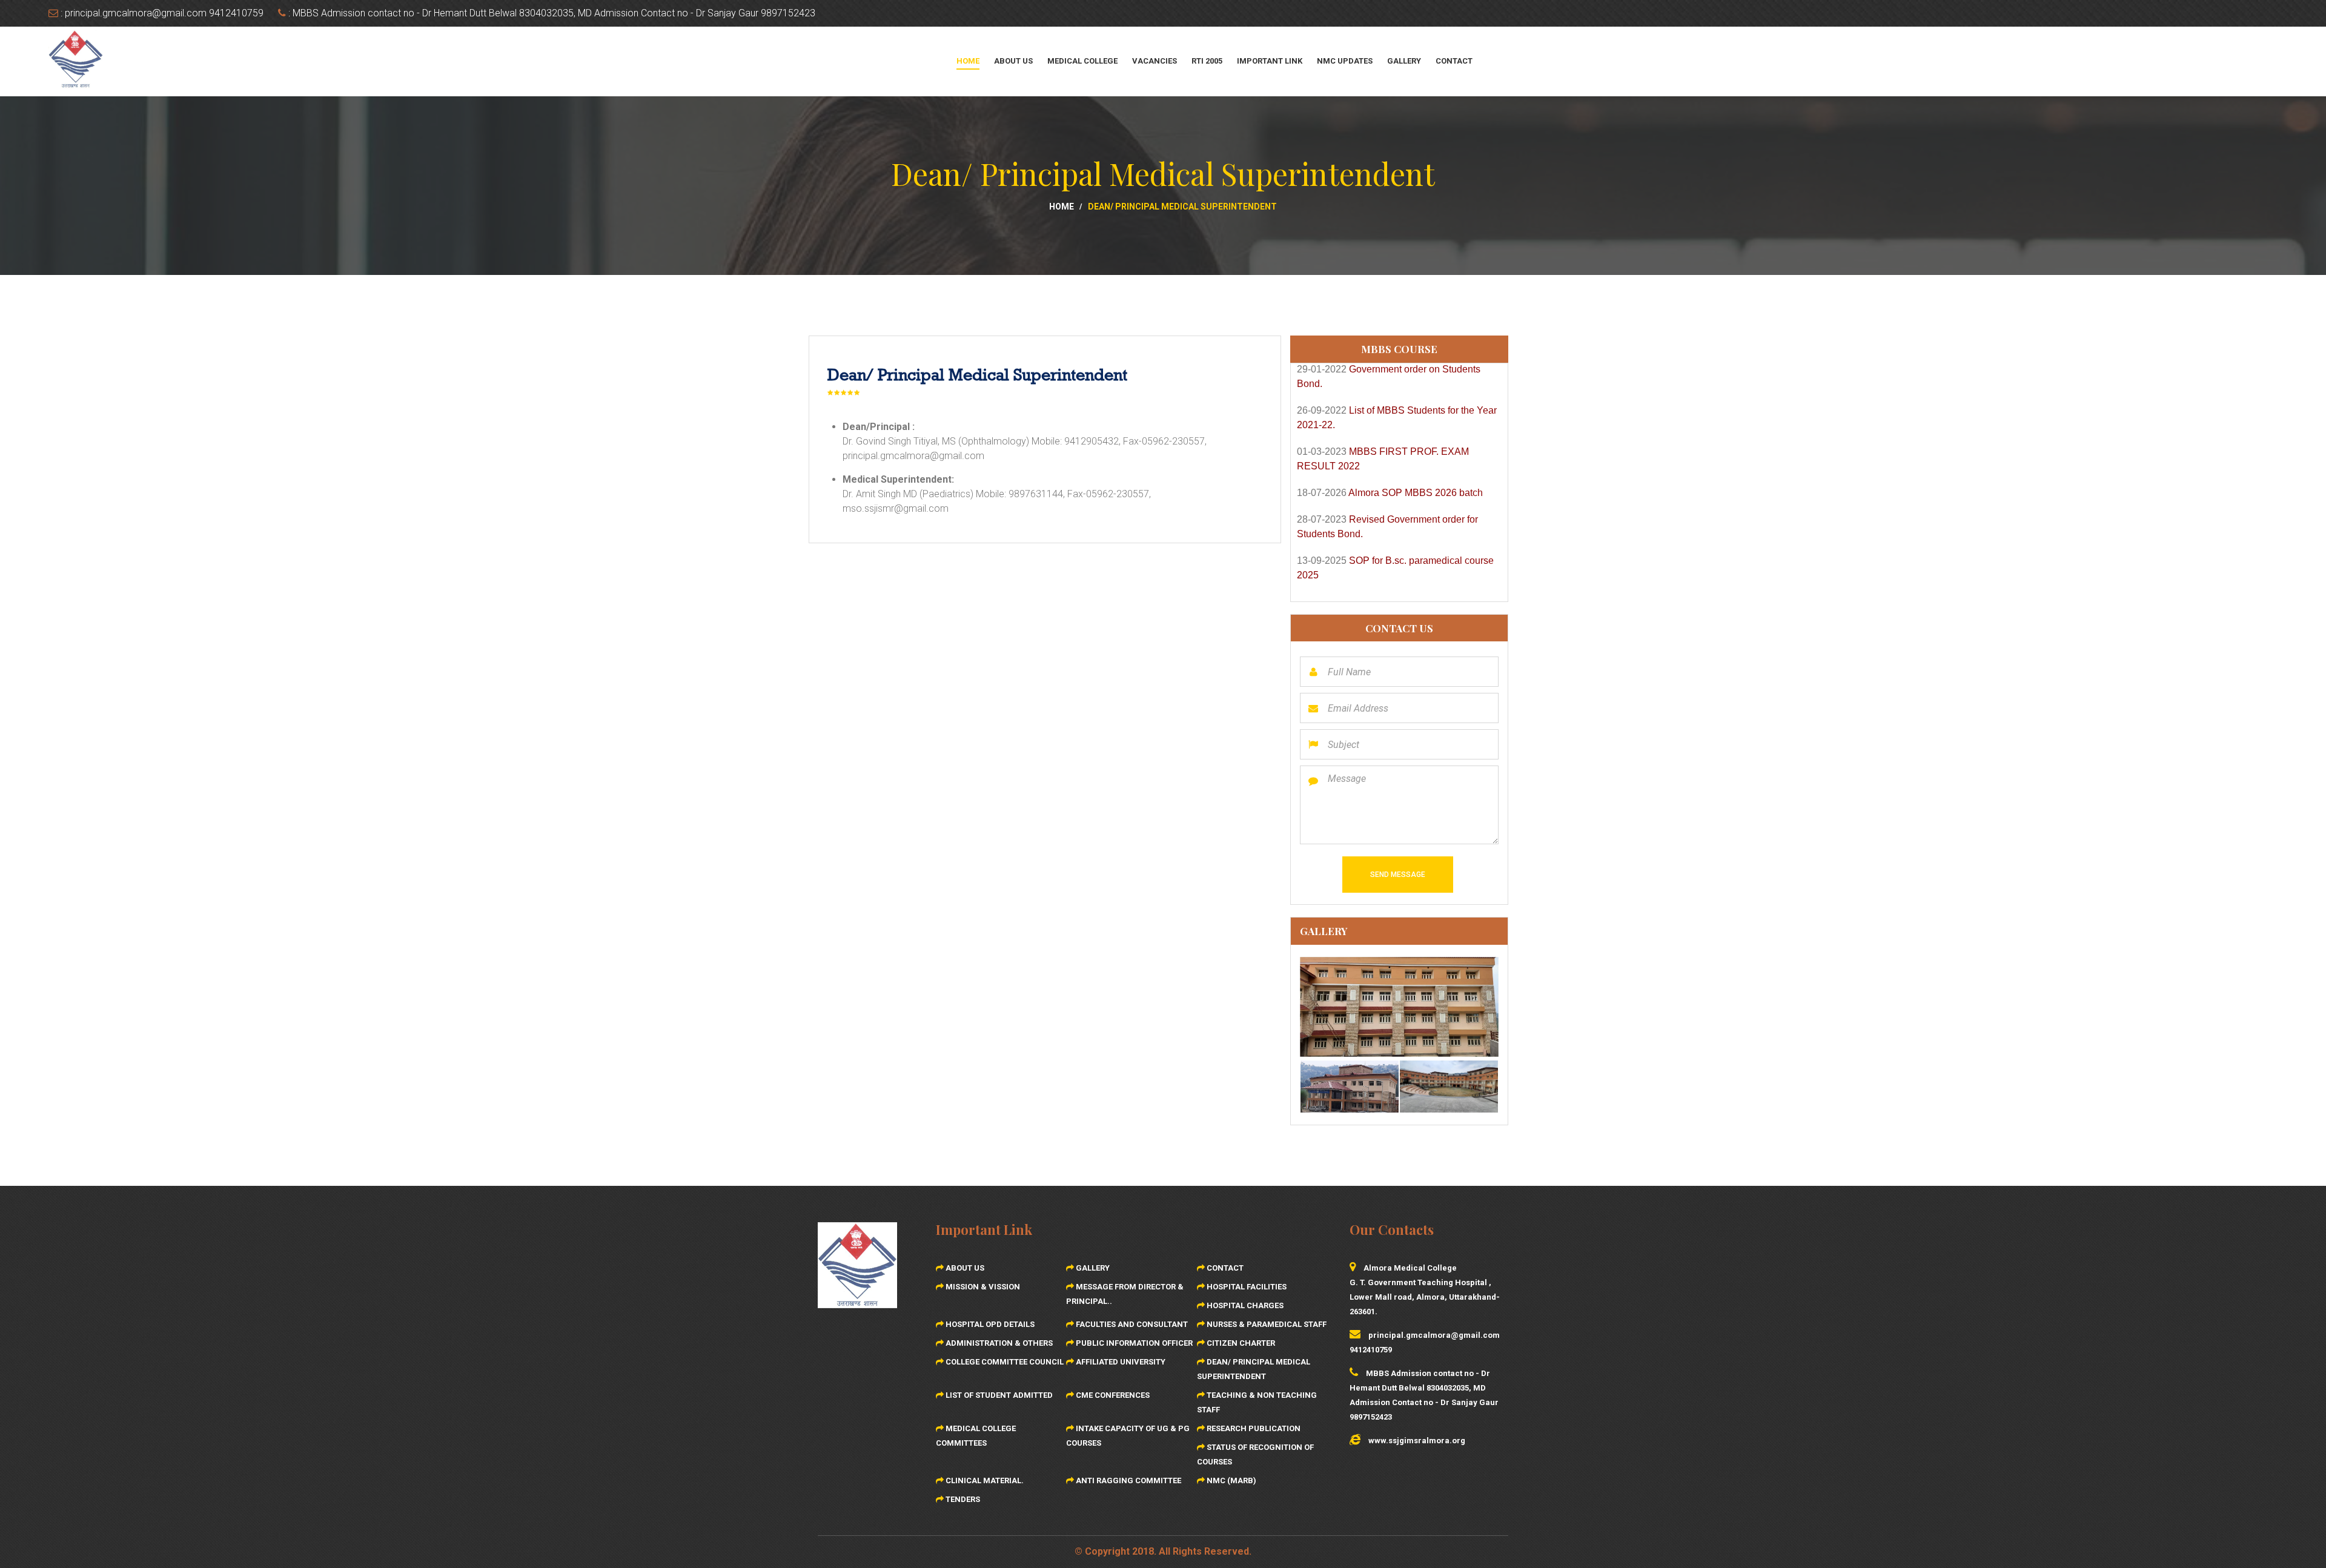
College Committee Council (1004, 1362)
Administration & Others (998, 1343)
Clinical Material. (984, 1480)
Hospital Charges (1244, 1305)
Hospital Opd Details (989, 1324)
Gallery (1404, 61)
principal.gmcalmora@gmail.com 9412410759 (164, 13)
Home (968, 61)
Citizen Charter (1240, 1343)
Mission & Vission (982, 1287)
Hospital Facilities (1246, 1287)
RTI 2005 (1207, 61)
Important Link (1270, 61)
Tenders (962, 1499)
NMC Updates (1345, 61)
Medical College (1082, 61)
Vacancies (1155, 61)
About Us (1013, 61)
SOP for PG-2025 (1387, 547)
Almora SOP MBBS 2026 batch (1416, 438)
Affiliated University (1120, 1362)
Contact (1454, 61)
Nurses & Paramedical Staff (1266, 1324)
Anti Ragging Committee (1128, 1480)
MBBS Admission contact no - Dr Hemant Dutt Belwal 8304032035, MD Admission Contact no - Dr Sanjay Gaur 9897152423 (554, 13)
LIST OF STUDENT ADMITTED (998, 1395)
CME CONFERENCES (1112, 1395)
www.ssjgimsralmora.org (1417, 1441)
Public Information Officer (1133, 1343)
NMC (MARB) (1231, 1480)
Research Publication (1253, 1428)
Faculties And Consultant (1131, 1324)
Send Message (1398, 875)
